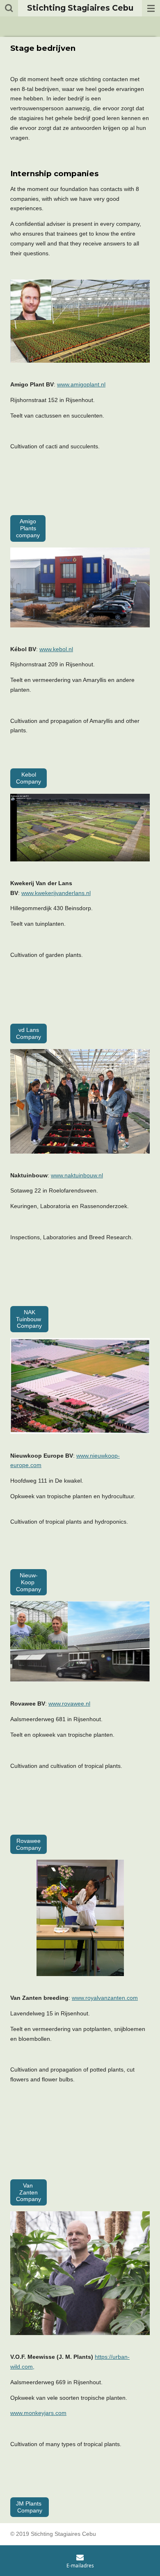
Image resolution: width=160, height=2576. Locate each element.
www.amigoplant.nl (81, 384)
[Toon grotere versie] (80, 587)
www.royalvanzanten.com (105, 1998)
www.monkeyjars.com (38, 2413)
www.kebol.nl (56, 649)
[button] (80, 1512)
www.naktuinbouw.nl (77, 1175)
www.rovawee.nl (69, 1704)
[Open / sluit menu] (151, 8)
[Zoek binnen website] (9, 8)
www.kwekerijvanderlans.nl (56, 893)
